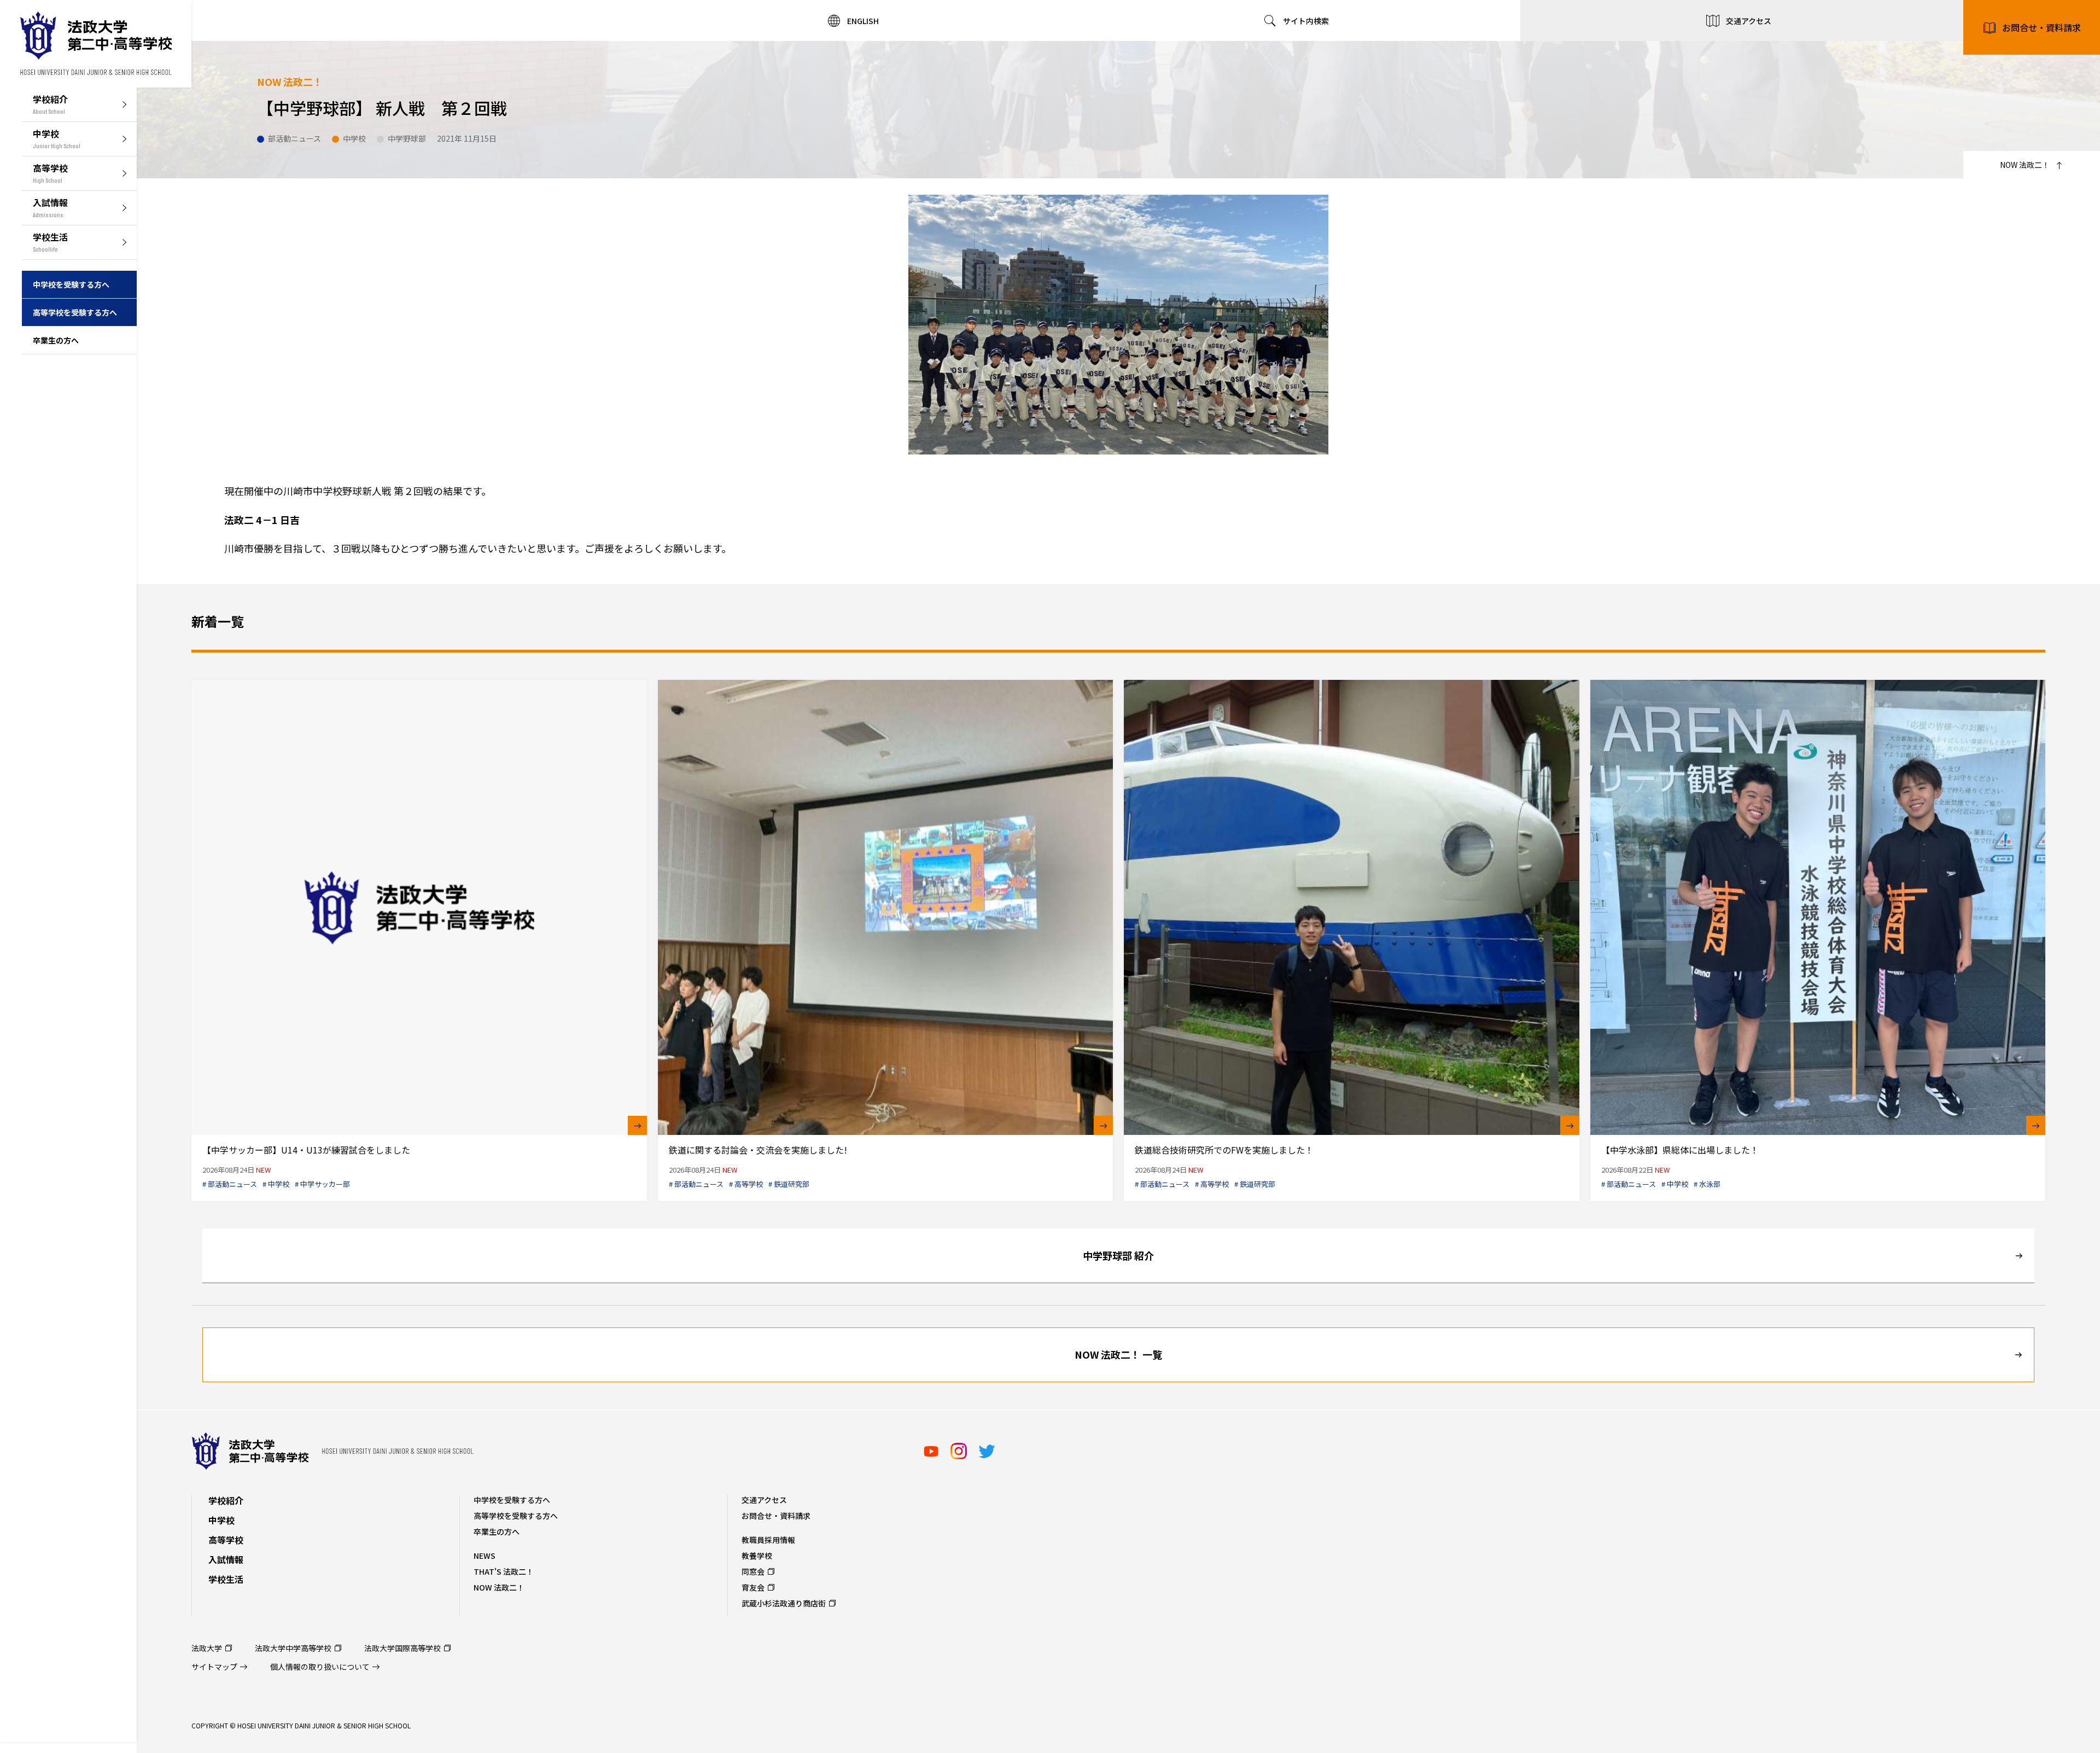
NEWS (485, 1556)
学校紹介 (226, 1500)
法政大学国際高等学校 (402, 1648)
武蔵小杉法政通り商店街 (784, 1603)
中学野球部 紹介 (1118, 1255)
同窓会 (753, 1571)
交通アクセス (764, 1500)
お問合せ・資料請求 (2041, 27)
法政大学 (207, 1648)
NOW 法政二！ (499, 1587)
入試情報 (226, 1559)
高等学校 (226, 1540)
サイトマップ (214, 1667)
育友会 (753, 1587)
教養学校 (757, 1556)
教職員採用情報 (768, 1540)
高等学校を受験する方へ (516, 1516)
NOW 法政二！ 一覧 (1118, 1354)
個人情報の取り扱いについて (320, 1667)
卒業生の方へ (497, 1531)
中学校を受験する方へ (512, 1500)
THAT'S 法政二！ (504, 1571)
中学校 (221, 1520)
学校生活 (226, 1579)
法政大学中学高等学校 (293, 1648)
